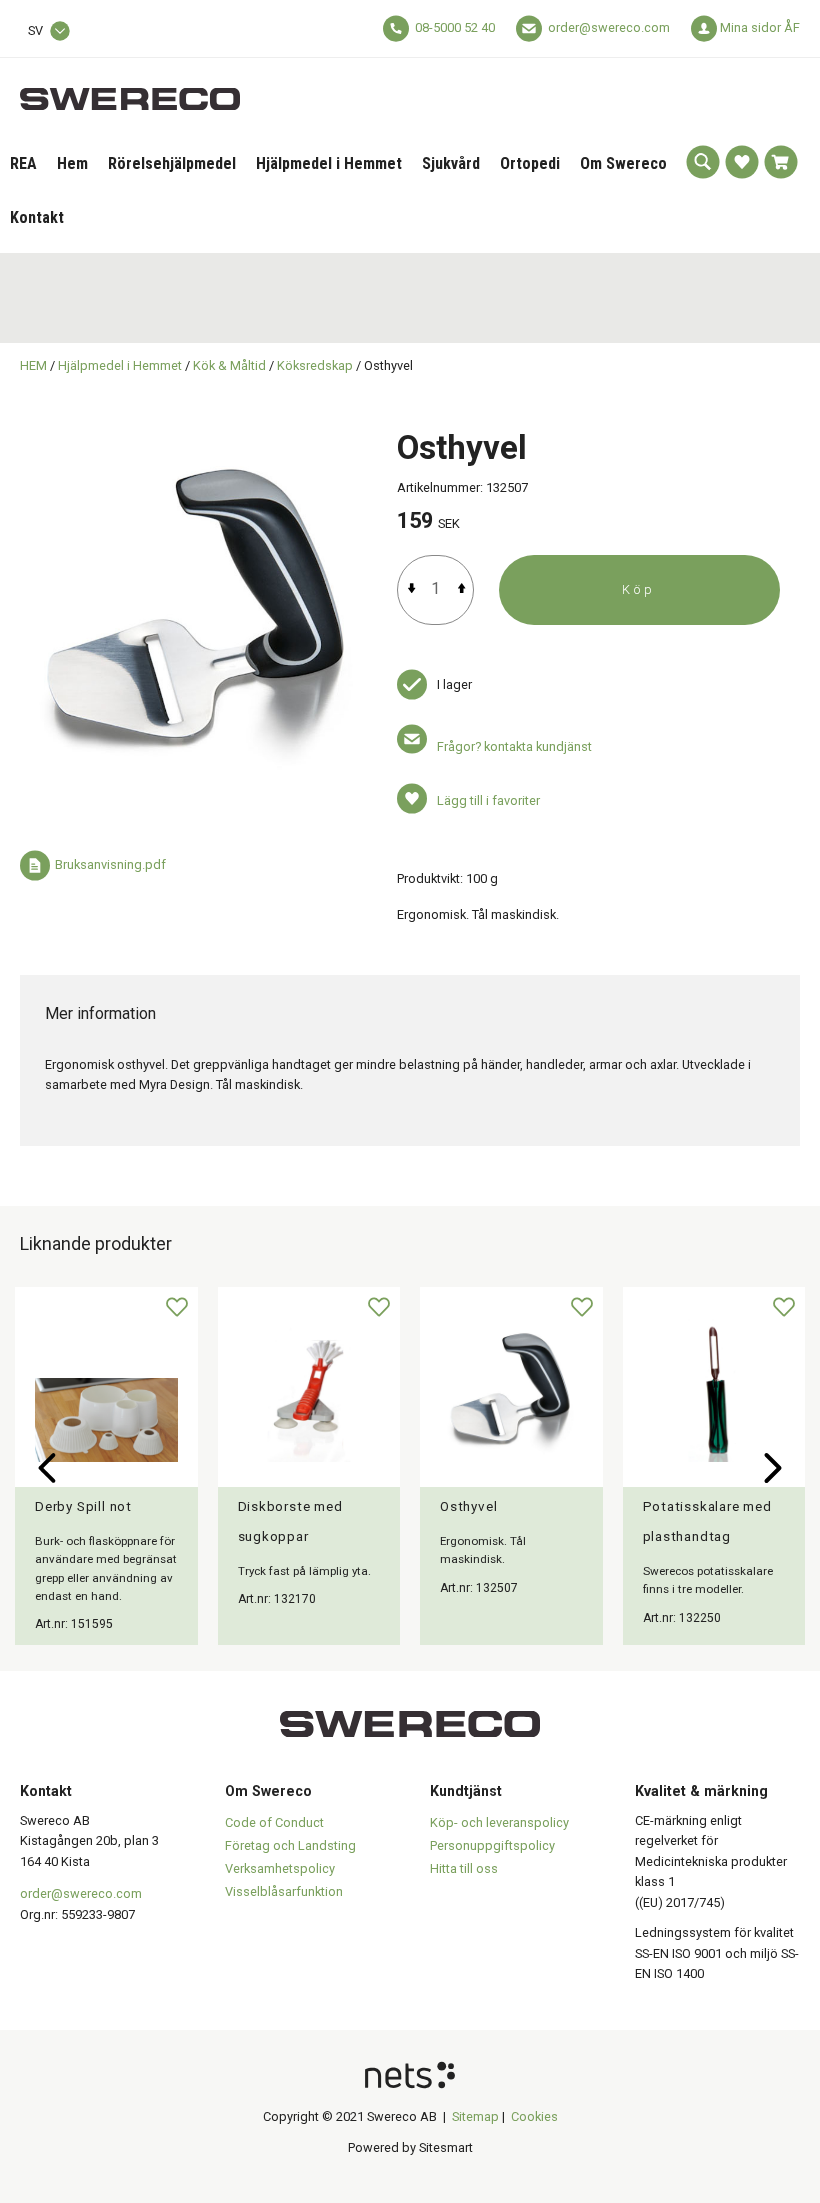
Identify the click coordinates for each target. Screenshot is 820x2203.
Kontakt (37, 217)
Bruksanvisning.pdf (110, 865)
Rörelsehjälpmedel (172, 163)
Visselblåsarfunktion (284, 1891)
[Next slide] (773, 1468)
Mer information (100, 1013)
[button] (703, 162)
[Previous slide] (47, 1468)
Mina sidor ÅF (760, 27)
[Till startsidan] (130, 87)
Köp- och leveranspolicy (499, 1822)
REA (23, 163)
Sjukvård (451, 163)
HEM (33, 365)
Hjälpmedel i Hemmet (329, 163)
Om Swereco (623, 163)
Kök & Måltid (229, 365)
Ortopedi (530, 163)
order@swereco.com (609, 27)
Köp (639, 589)
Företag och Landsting (290, 1845)
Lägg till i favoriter (488, 800)
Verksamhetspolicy (280, 1868)
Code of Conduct (274, 1822)
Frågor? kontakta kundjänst (514, 746)
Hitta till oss (464, 1868)
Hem (72, 163)
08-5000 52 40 (455, 27)
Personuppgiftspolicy (492, 1845)
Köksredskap (315, 365)
